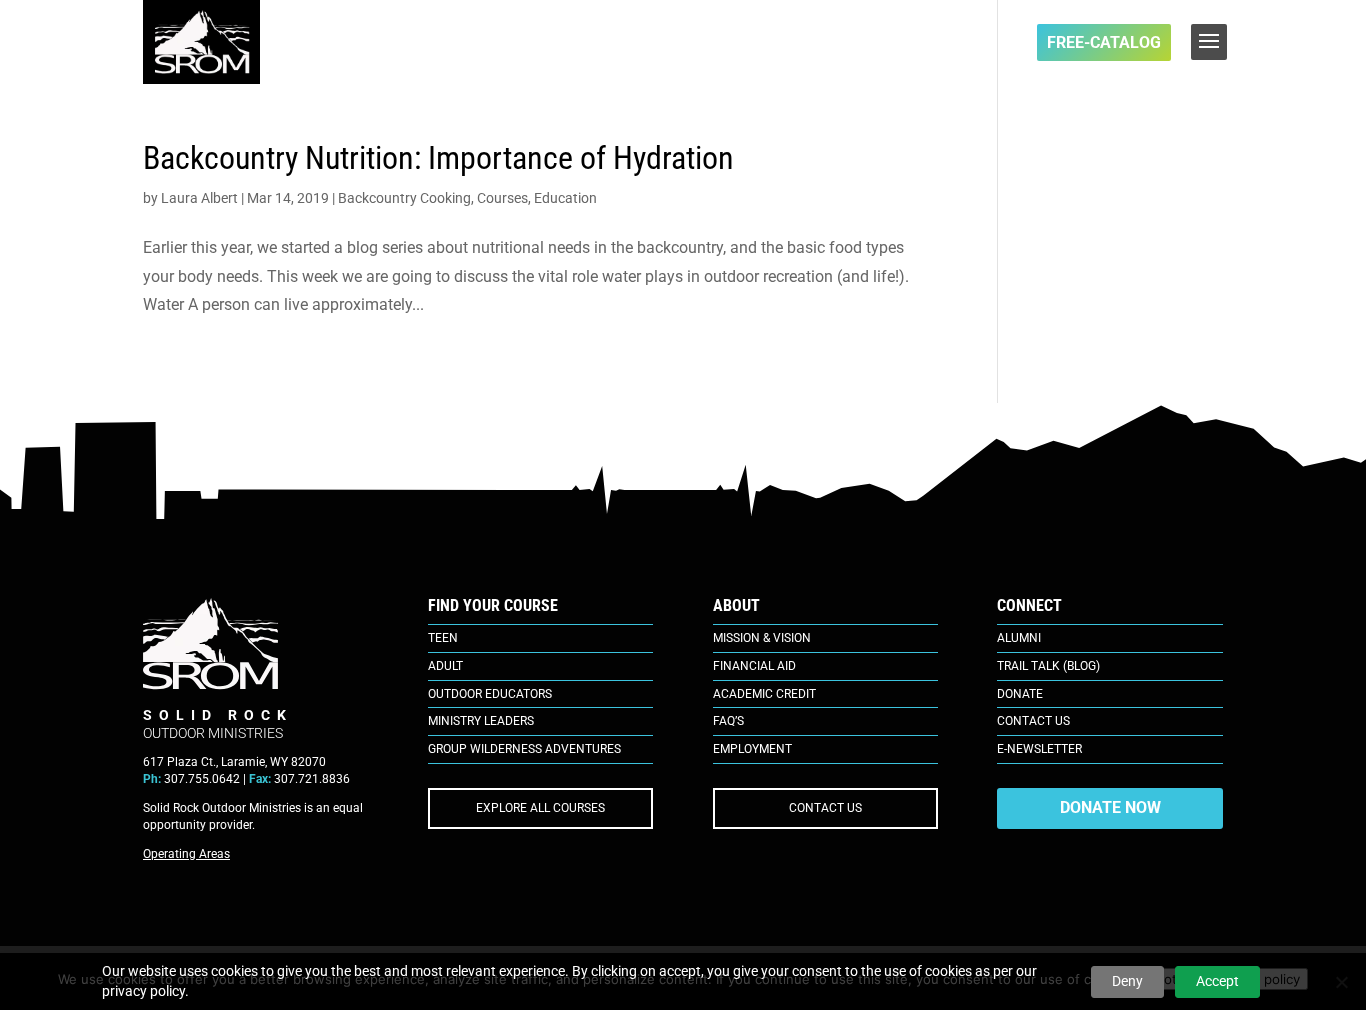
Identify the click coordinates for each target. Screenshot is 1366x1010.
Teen (443, 638)
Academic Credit (764, 694)
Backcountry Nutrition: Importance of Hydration (438, 158)
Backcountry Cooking (404, 198)
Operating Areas (186, 854)
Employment (752, 749)
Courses (502, 198)
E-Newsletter (1039, 749)
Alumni (1019, 638)
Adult (445, 666)
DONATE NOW (1110, 807)
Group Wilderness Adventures (524, 749)
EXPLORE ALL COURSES (540, 808)
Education (565, 198)
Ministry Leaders (481, 721)
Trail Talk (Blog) (1048, 666)
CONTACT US (825, 808)
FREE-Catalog (1104, 42)
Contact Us (1033, 721)
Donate (1020, 694)
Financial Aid (754, 666)
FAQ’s (728, 721)
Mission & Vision (762, 638)
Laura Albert (199, 198)
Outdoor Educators (490, 694)
